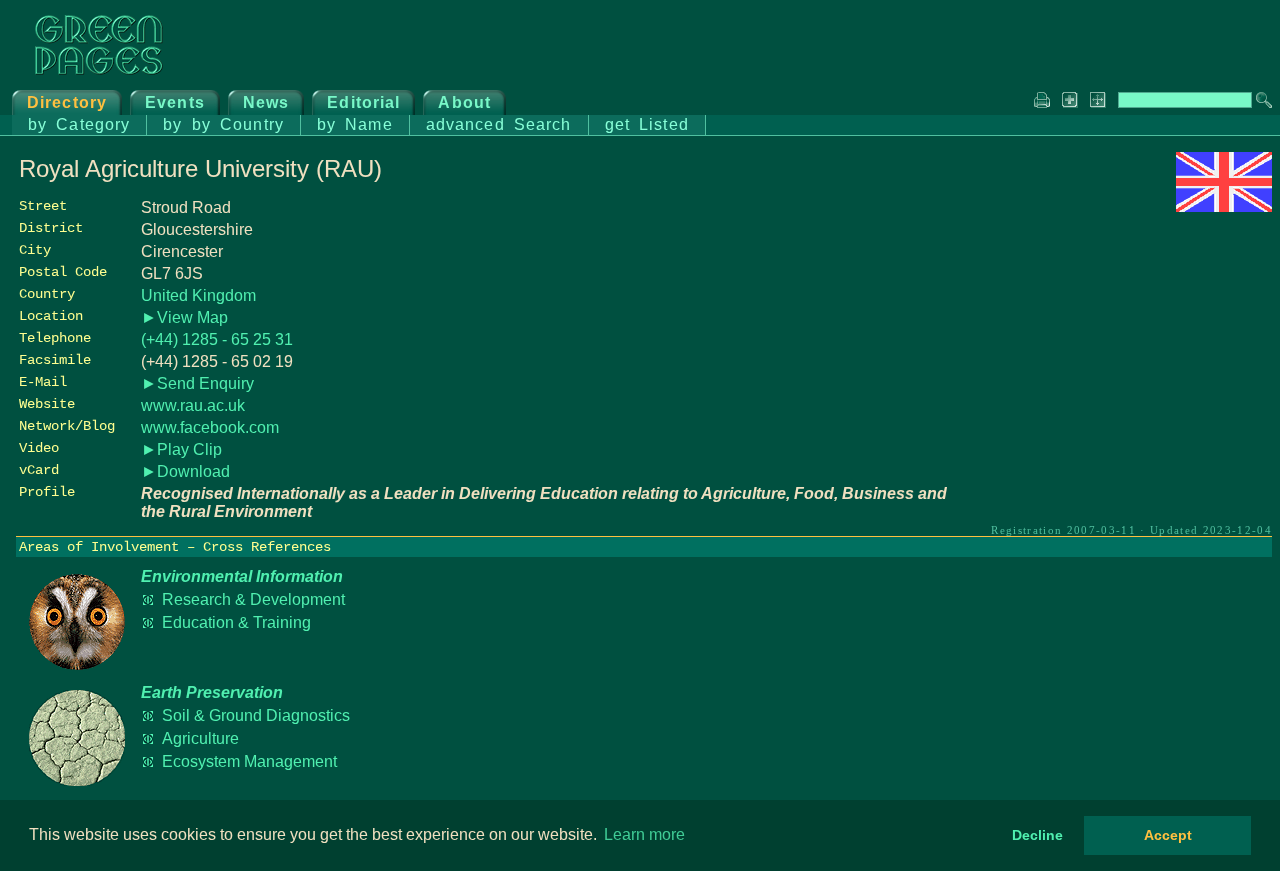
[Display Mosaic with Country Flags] (1224, 206)
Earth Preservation (212, 692)
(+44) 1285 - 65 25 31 (217, 339)
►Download (185, 471)
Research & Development (253, 599)
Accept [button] (1168, 835)
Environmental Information (242, 576)
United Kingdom (198, 295)
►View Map (184, 317)
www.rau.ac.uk (193, 405)
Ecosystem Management (249, 761)
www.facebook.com (210, 427)
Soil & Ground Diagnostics (256, 715)
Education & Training (236, 622)
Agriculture (200, 738)
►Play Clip (181, 449)
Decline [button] (1037, 835)
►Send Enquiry (197, 383)
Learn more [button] (644, 834)
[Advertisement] (1122, 357)
